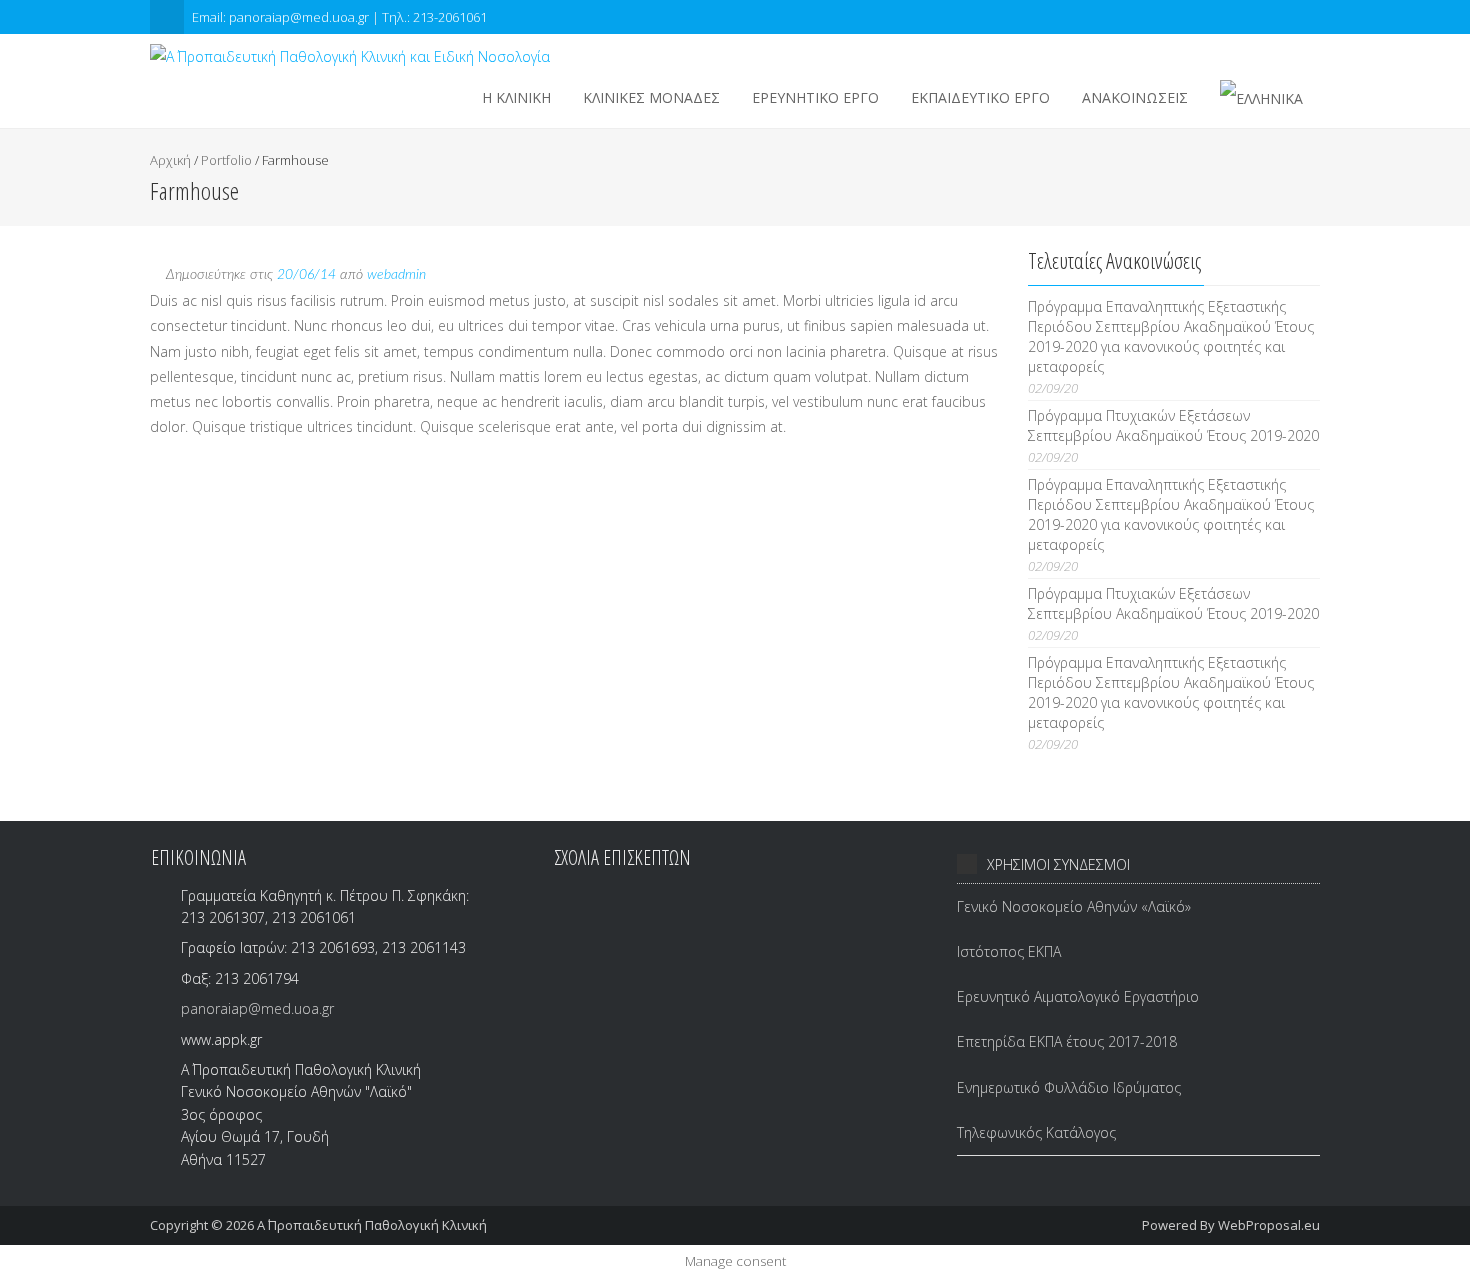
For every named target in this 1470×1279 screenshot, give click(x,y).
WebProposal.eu (1269, 1225)
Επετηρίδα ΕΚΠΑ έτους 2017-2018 (1067, 1041)
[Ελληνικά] (1261, 98)
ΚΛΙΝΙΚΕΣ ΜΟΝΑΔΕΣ (651, 97)
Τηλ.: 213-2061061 (434, 17)
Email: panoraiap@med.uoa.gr (282, 17)
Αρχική (170, 160)
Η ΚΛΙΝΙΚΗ (516, 97)
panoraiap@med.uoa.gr (257, 1008)
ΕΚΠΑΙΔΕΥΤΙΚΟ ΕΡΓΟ (980, 97)
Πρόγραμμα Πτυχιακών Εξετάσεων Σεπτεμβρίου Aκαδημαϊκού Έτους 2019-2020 (1173, 425)
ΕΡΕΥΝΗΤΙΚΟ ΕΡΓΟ (815, 97)
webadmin (396, 275)
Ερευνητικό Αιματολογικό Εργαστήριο (1078, 996)
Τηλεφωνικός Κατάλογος (1036, 1132)
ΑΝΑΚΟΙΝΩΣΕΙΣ (1135, 97)
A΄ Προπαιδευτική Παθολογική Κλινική (372, 1225)
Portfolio (226, 160)
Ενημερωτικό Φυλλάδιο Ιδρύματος (1069, 1087)
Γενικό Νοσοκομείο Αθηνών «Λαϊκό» (1074, 906)
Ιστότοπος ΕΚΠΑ (1009, 951)
